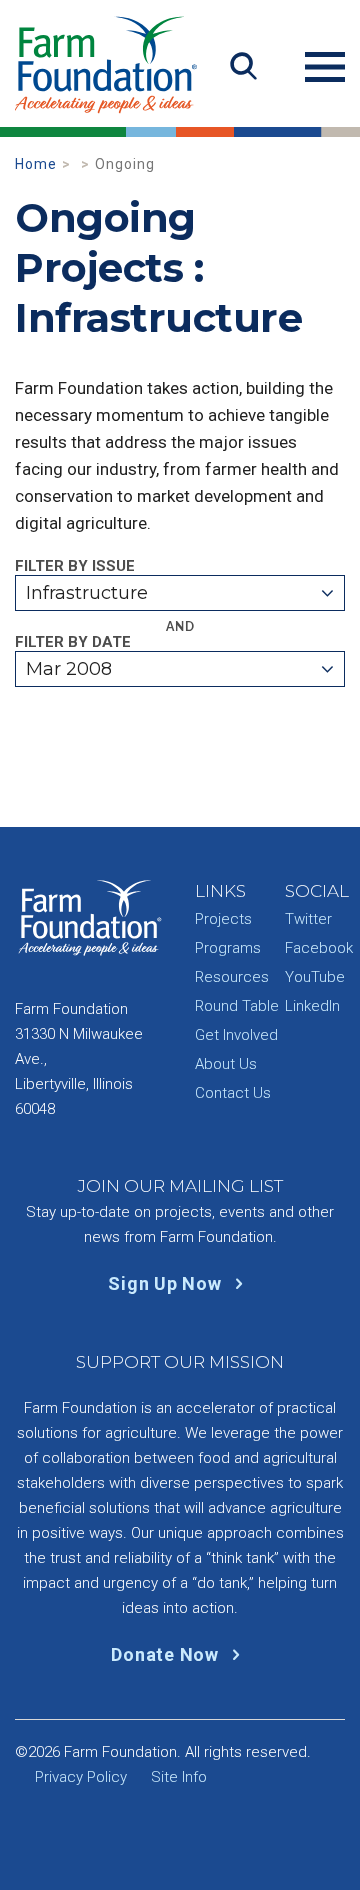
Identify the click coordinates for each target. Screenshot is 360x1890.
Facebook (319, 948)
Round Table (237, 1006)
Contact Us (233, 1093)
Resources (232, 977)
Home (36, 164)
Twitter (308, 919)
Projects (223, 919)
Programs (228, 948)
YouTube (315, 977)
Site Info (179, 1777)
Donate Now (167, 1654)
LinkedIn (312, 1006)
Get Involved (236, 1035)
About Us (226, 1064)
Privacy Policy (81, 1777)
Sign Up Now (167, 1283)
